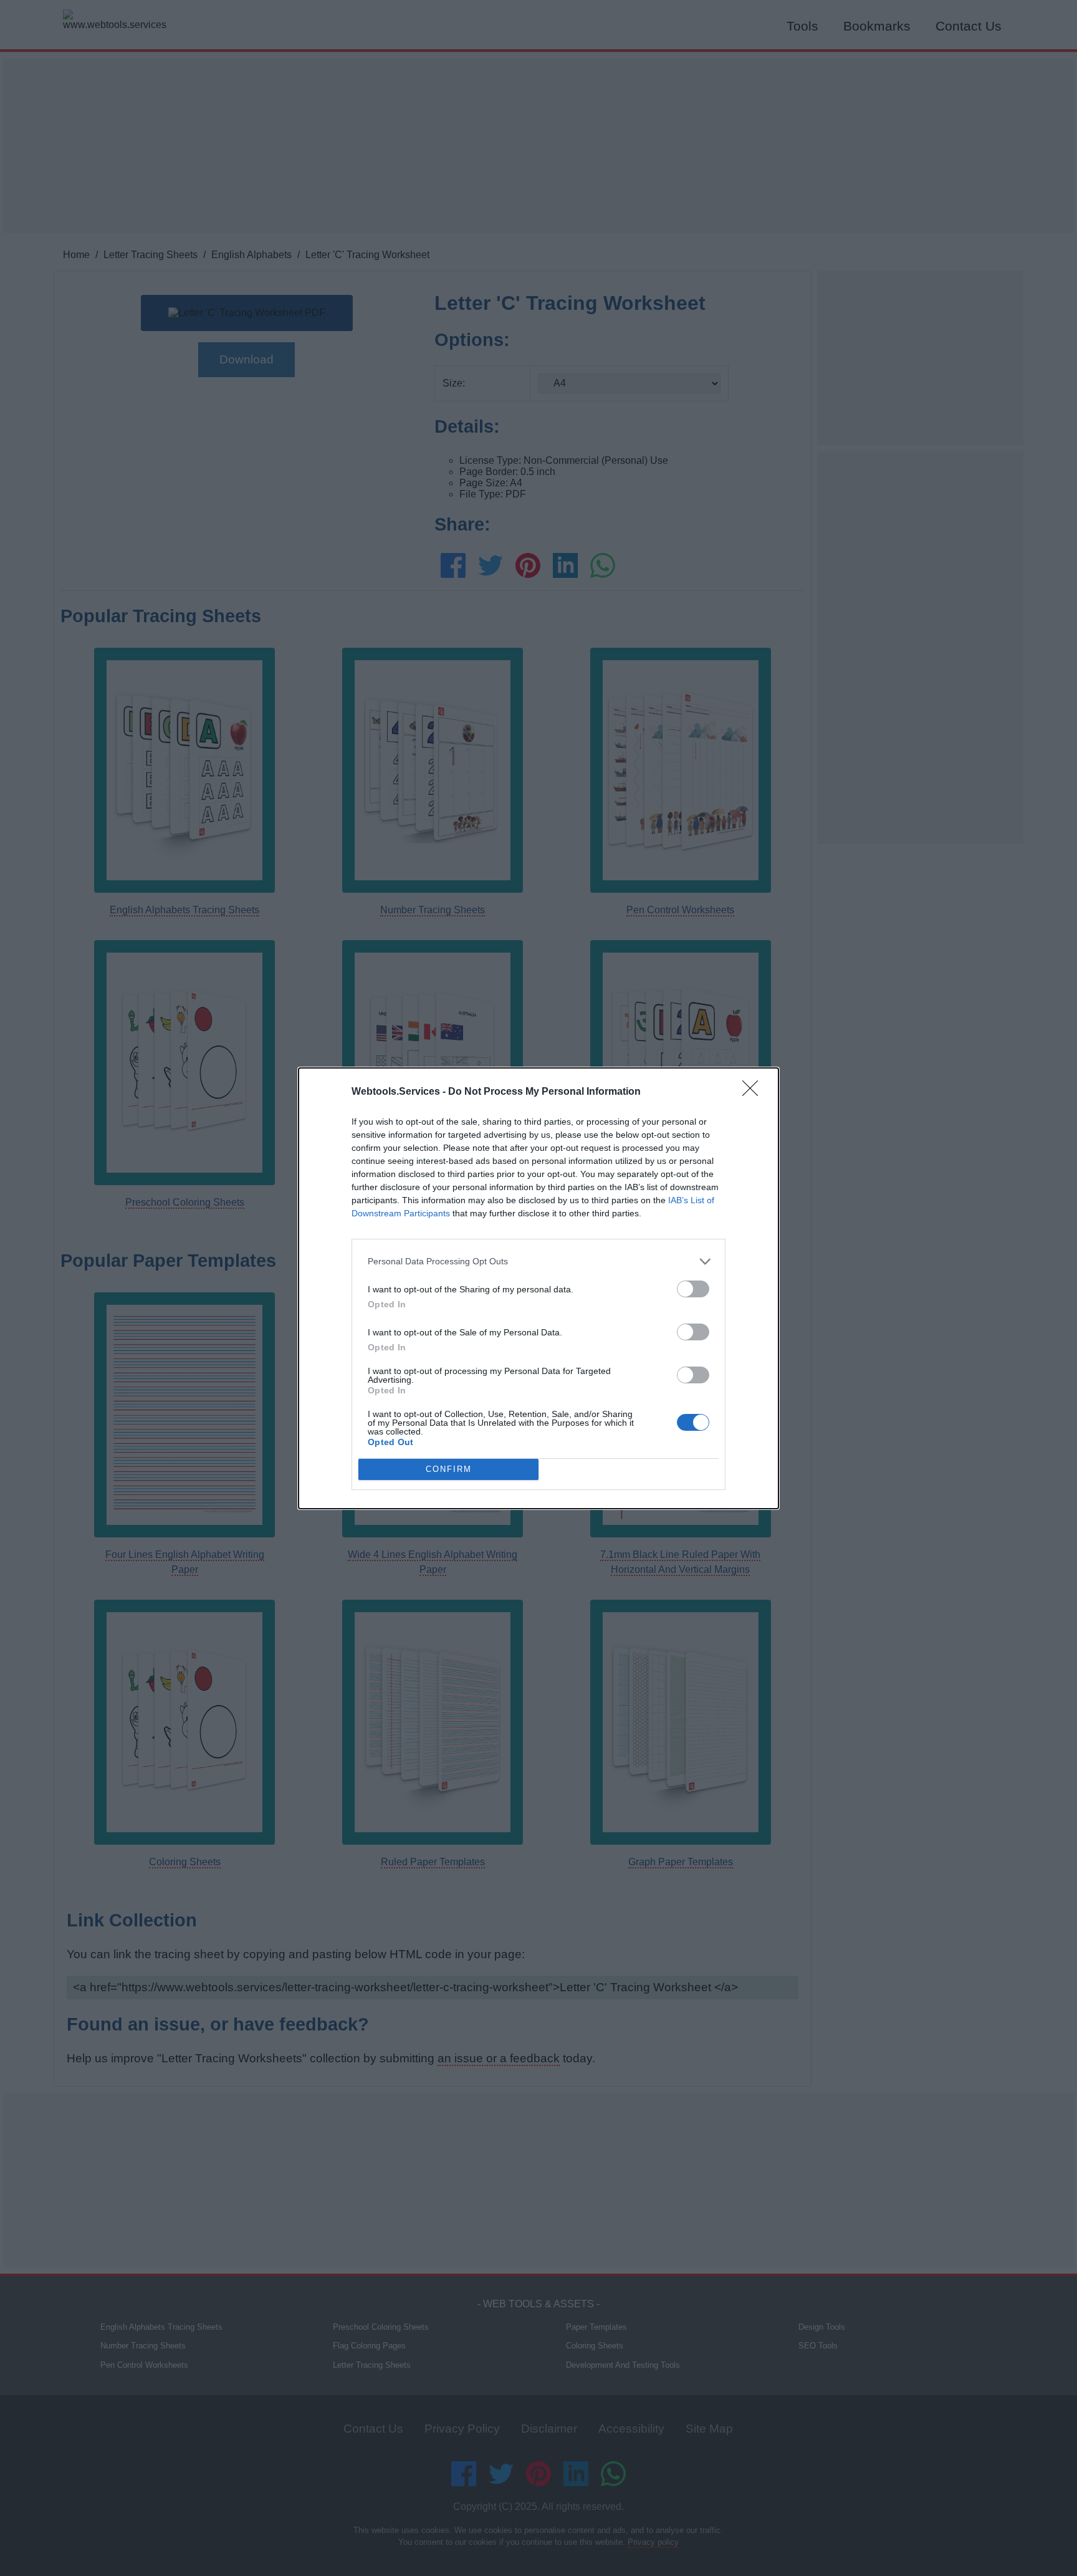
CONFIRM (449, 1469)
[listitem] (538, 1262)
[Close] (754, 1092)
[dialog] (538, 1288)
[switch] (693, 1289)
